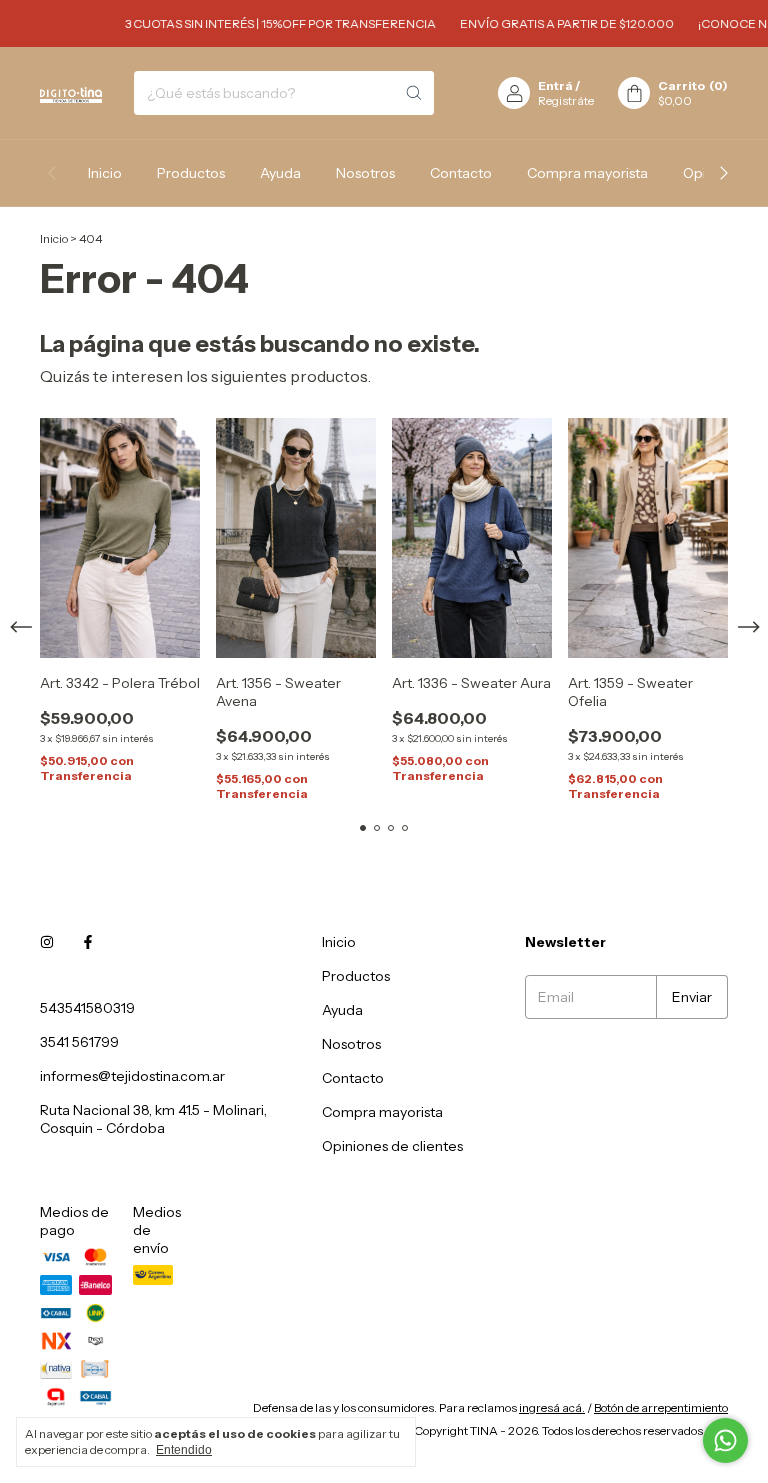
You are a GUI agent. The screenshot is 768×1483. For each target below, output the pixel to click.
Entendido (184, 1450)
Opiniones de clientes (392, 1146)
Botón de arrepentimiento (661, 1407)
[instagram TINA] (47, 942)
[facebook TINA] (88, 942)
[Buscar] (414, 93)
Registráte (566, 100)
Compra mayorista (587, 173)
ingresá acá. (552, 1407)
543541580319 (87, 1008)
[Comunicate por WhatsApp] (725, 1440)
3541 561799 (79, 1042)
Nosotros (365, 173)
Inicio (105, 173)
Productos (191, 173)
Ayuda (280, 173)
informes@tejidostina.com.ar (132, 1076)
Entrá (555, 85)
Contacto (461, 173)
